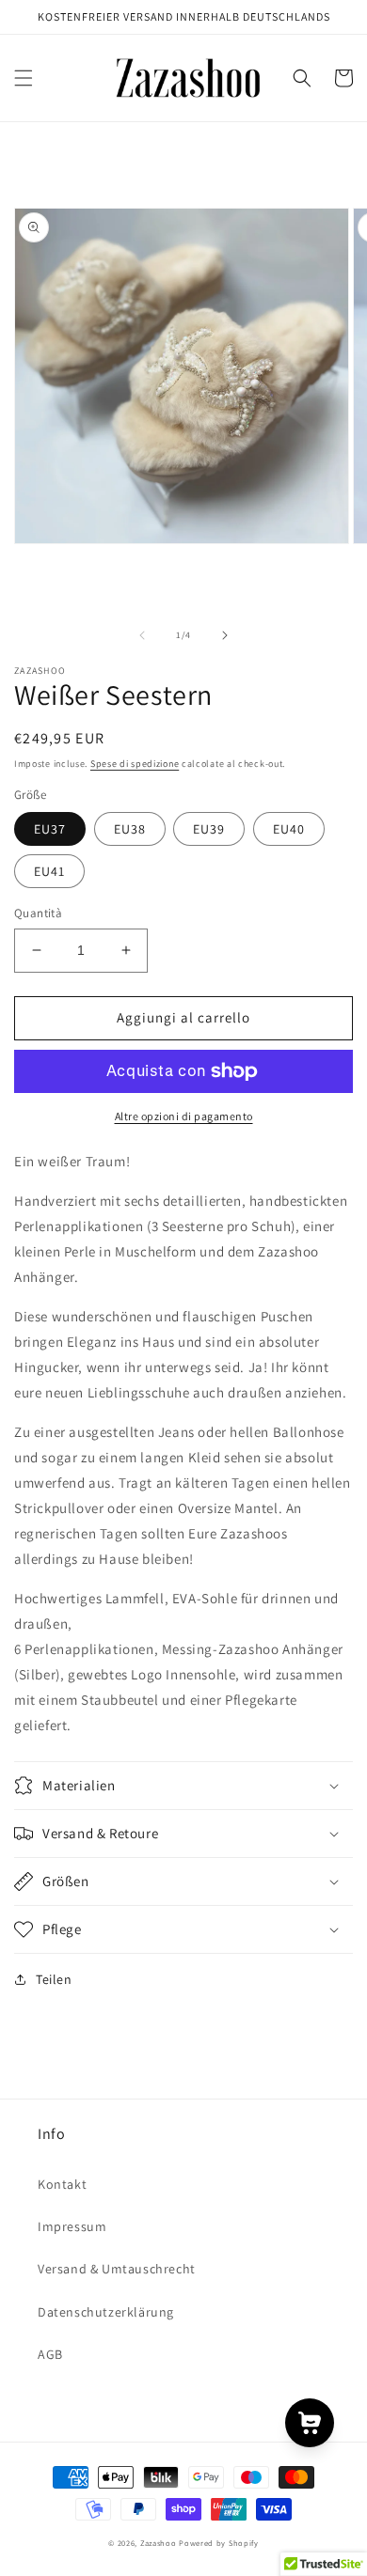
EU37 (50, 829)
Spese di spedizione (135, 764)
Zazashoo (159, 2543)
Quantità (38, 913)
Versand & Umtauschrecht (117, 2269)
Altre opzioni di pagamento (184, 1116)
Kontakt (62, 2184)
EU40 (289, 829)
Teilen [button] (54, 1979)
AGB (50, 2354)
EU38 (130, 829)
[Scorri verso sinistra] (142, 635)
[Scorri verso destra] (225, 635)
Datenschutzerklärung (106, 2312)
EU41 (49, 871)
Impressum (72, 2226)
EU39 (209, 829)
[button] (24, 78)
